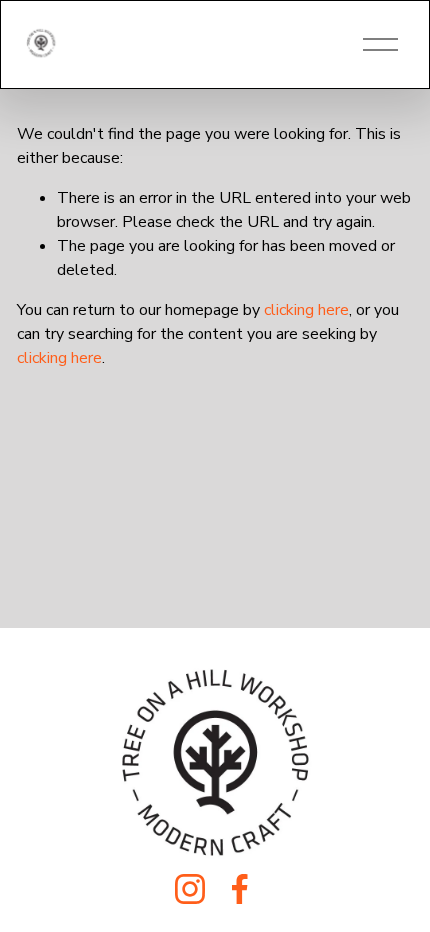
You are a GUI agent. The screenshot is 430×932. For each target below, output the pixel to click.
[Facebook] (240, 889)
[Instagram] (190, 889)
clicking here (306, 310)
